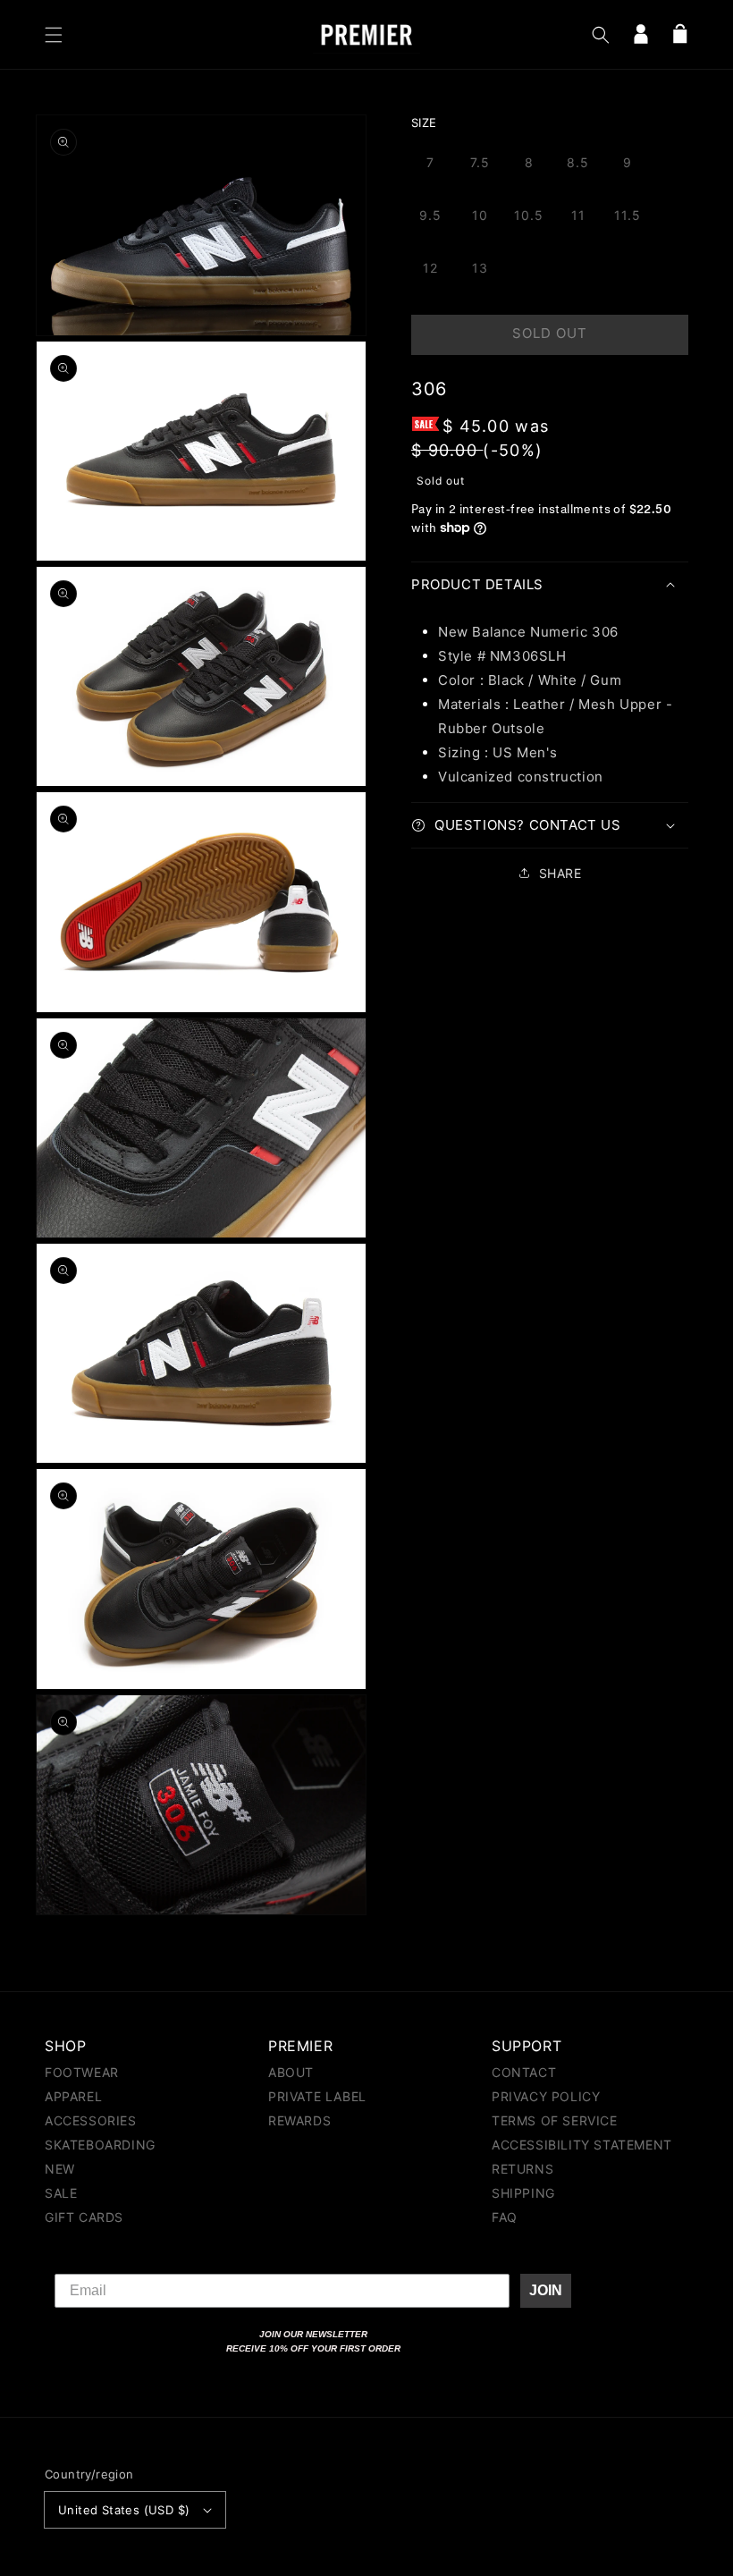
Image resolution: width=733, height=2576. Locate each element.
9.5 (430, 215)
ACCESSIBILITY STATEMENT (582, 2145)
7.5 (480, 162)
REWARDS (299, 2120)
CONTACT (524, 2073)
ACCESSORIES (91, 2120)
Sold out (550, 333)
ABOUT (291, 2073)
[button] (54, 35)
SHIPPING (523, 2193)
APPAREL (73, 2096)
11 (578, 215)
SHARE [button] (560, 873)
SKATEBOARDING (100, 2145)
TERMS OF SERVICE (555, 2120)
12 (430, 268)
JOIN (546, 2290)
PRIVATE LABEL (317, 2096)
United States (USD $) (124, 2510)
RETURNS (522, 2169)
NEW (60, 2169)
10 (480, 215)
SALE (61, 2193)
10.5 (529, 215)
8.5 (578, 162)
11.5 (628, 215)
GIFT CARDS (84, 2217)
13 (480, 268)
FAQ (505, 2217)
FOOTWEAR (82, 2073)
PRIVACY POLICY (546, 2096)
